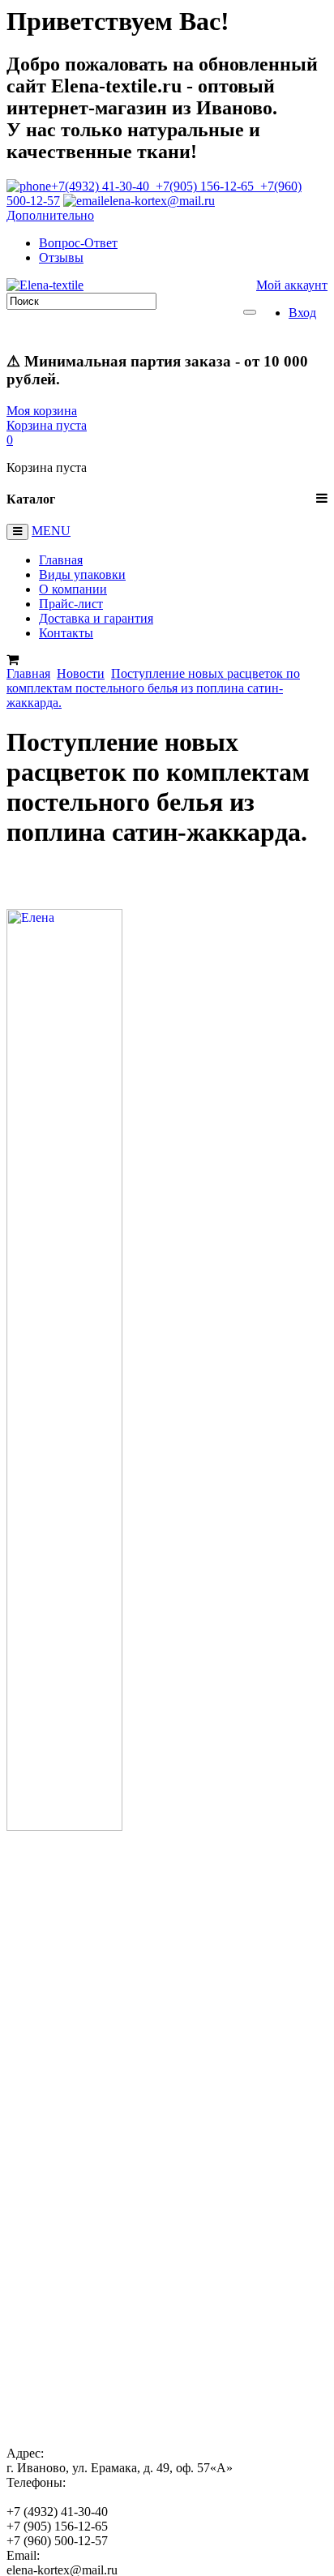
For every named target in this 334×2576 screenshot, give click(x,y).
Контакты (66, 633)
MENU (51, 531)
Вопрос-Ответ (78, 243)
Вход (302, 313)
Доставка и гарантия (96, 618)
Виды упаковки (82, 574)
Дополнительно (50, 215)
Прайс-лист (71, 604)
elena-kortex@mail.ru (159, 201)
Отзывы (61, 257)
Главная (61, 560)
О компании (73, 589)
